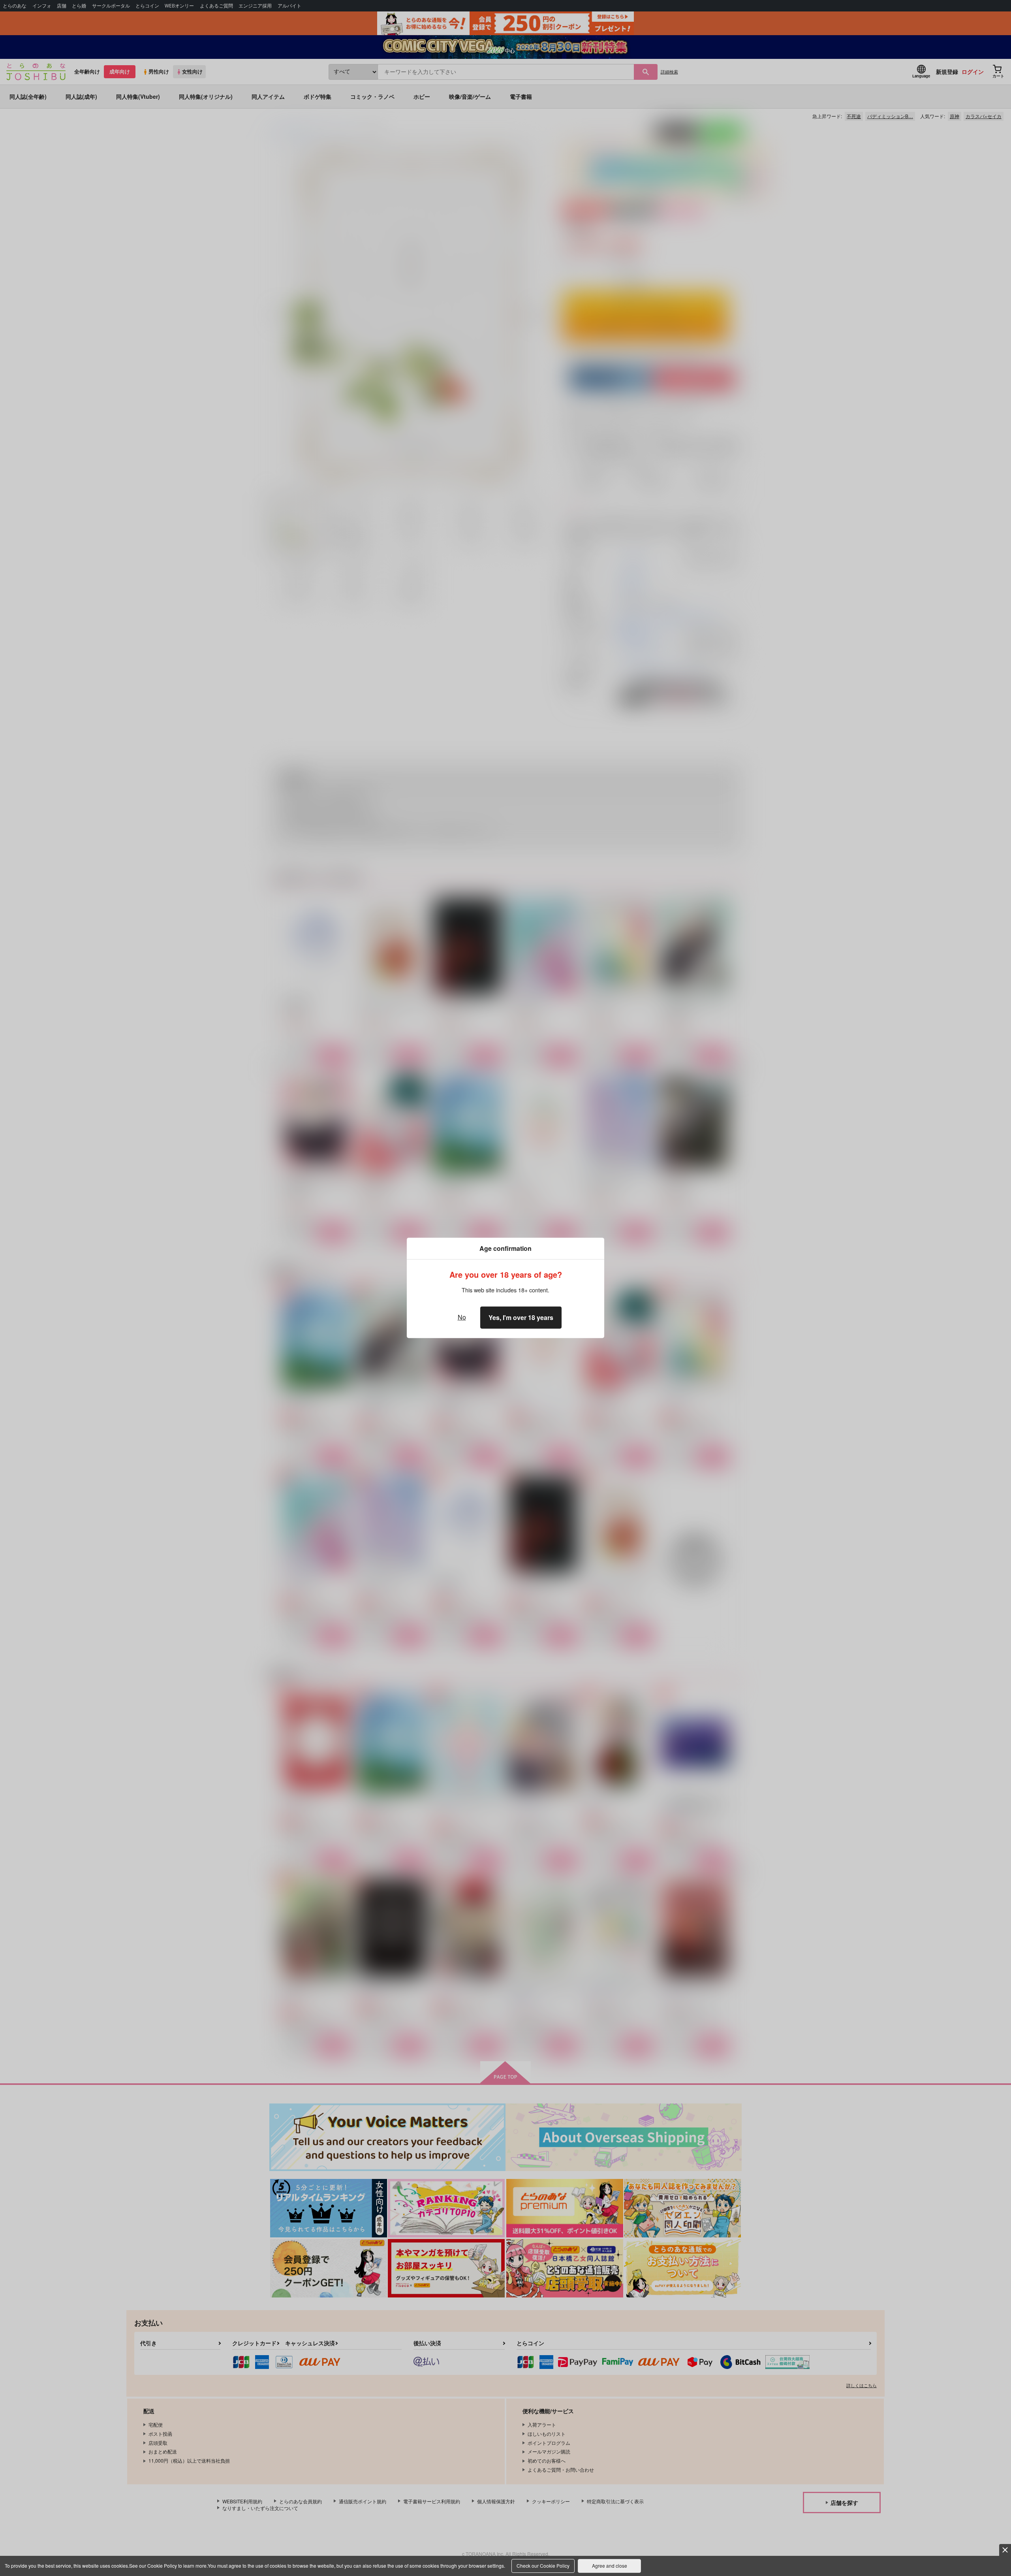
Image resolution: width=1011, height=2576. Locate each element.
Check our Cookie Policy (543, 2566)
